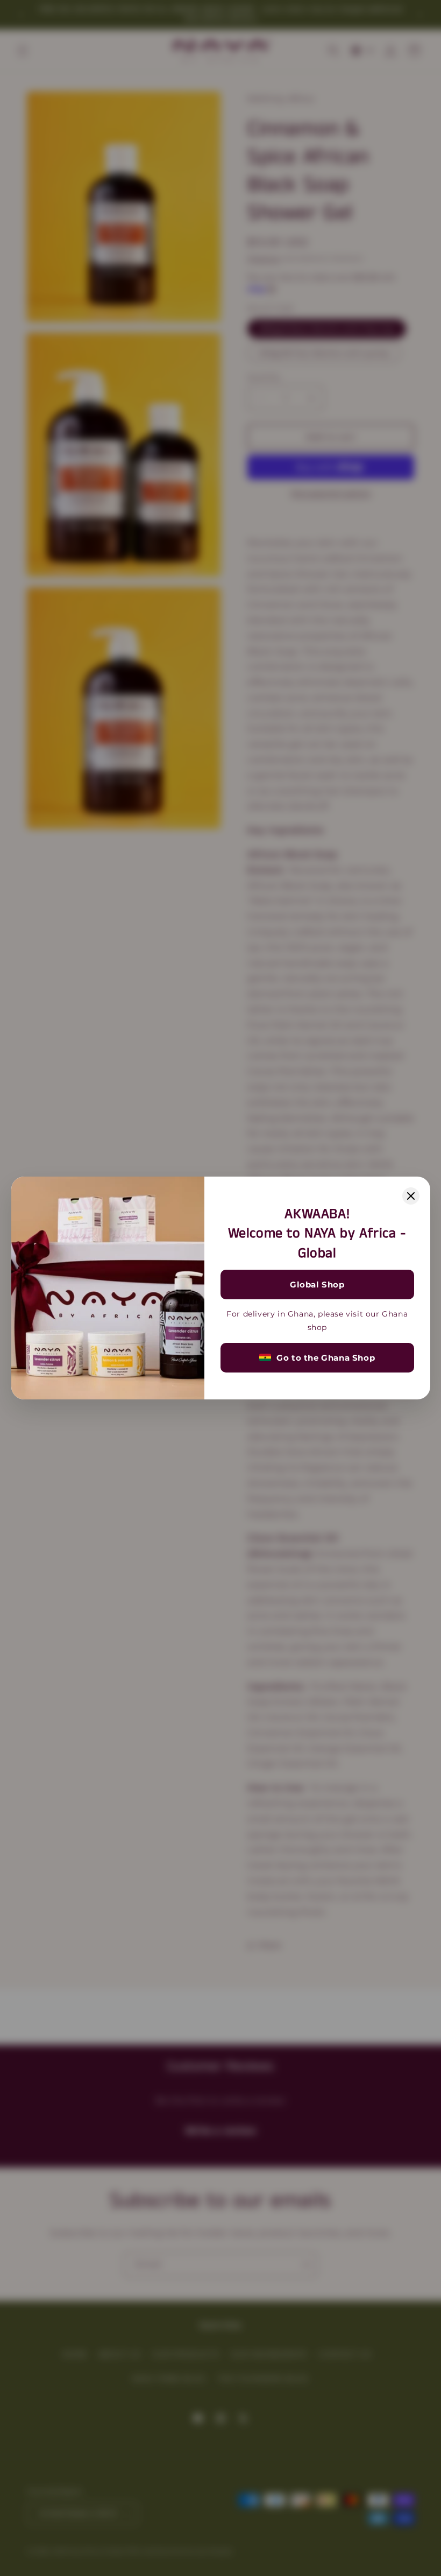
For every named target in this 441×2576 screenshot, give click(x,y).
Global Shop (317, 1285)
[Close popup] (411, 1196)
